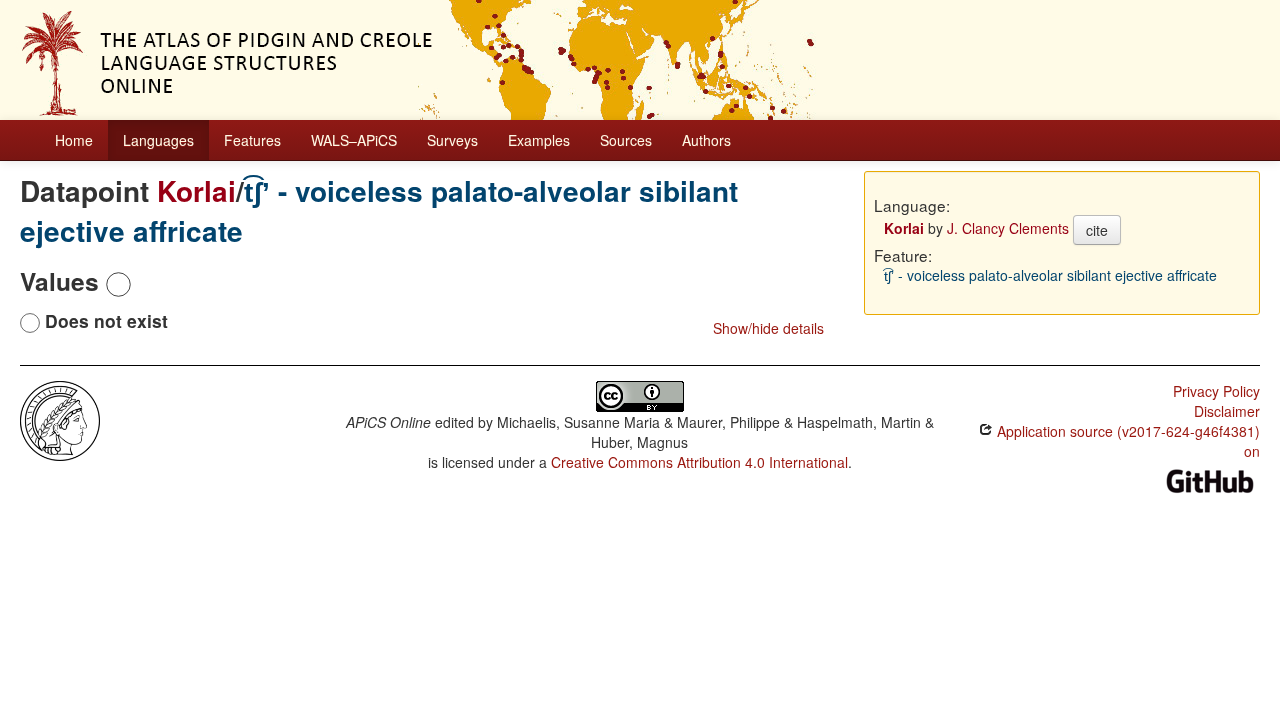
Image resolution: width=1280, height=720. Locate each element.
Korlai (196, 190)
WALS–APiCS (354, 140)
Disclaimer (1227, 411)
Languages (158, 140)
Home (74, 140)
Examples (539, 140)
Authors (706, 140)
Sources (626, 140)
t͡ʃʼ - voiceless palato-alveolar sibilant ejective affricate (379, 210)
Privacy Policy (1216, 391)
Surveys (452, 140)
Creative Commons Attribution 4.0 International (699, 462)
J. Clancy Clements (1008, 228)
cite (1097, 230)
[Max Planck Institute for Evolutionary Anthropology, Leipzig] (60, 419)
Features (252, 140)
